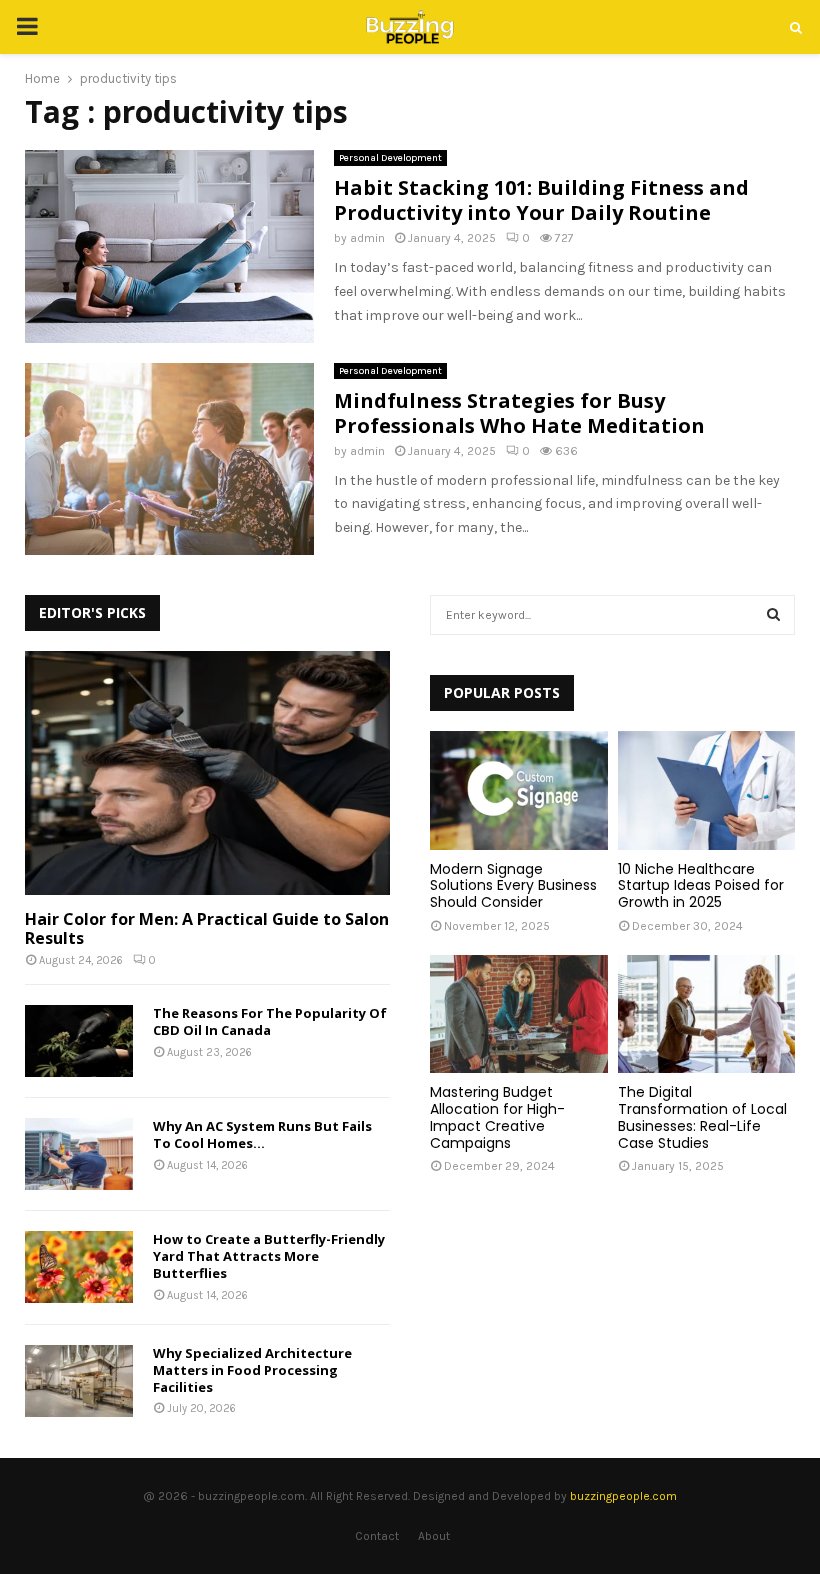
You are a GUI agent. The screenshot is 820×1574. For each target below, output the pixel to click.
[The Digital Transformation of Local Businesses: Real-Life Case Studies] (707, 1014)
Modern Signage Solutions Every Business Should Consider (513, 886)
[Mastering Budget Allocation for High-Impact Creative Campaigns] (519, 1014)
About (434, 1536)
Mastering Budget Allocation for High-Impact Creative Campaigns (497, 1117)
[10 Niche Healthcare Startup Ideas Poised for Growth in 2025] (707, 790)
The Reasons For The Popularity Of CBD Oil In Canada (270, 1021)
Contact (377, 1536)
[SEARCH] (773, 615)
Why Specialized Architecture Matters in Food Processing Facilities (252, 1370)
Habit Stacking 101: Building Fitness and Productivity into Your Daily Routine (541, 200)
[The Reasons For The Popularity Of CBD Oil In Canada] (79, 1041)
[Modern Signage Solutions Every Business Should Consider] (519, 790)
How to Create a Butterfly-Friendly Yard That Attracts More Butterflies (269, 1256)
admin (367, 238)
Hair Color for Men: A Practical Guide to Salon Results (207, 928)
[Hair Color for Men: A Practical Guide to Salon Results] (207, 772)
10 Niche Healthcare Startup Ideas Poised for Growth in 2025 (701, 886)
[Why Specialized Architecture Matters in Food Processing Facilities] (79, 1381)
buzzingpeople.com (623, 1496)
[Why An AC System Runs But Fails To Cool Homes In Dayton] (79, 1154)
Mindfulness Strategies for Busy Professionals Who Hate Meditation (519, 413)
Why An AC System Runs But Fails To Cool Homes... (262, 1134)
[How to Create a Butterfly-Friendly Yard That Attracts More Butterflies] (79, 1267)
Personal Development (390, 158)
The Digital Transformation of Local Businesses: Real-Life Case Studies (702, 1117)
